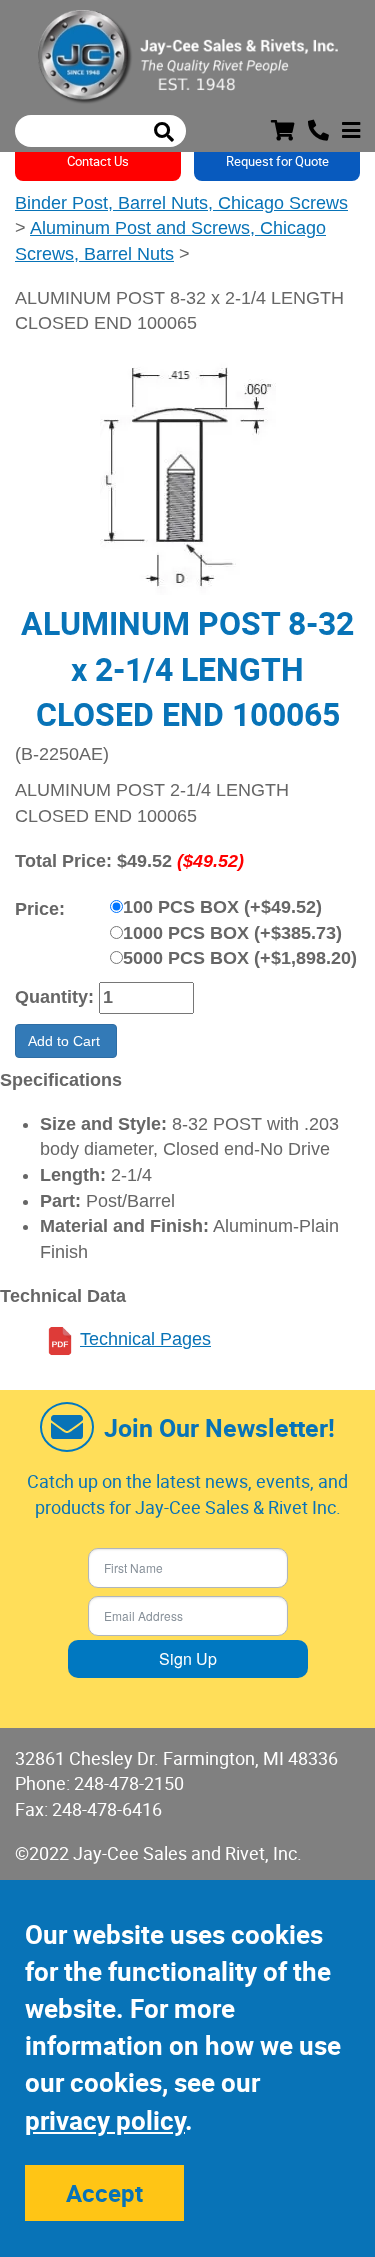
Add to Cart (66, 1041)
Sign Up (188, 1658)
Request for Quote (277, 161)
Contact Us (98, 161)
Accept (104, 2193)
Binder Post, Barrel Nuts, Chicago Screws (181, 203)
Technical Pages (145, 1339)
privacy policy (105, 2120)
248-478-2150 (129, 1783)
